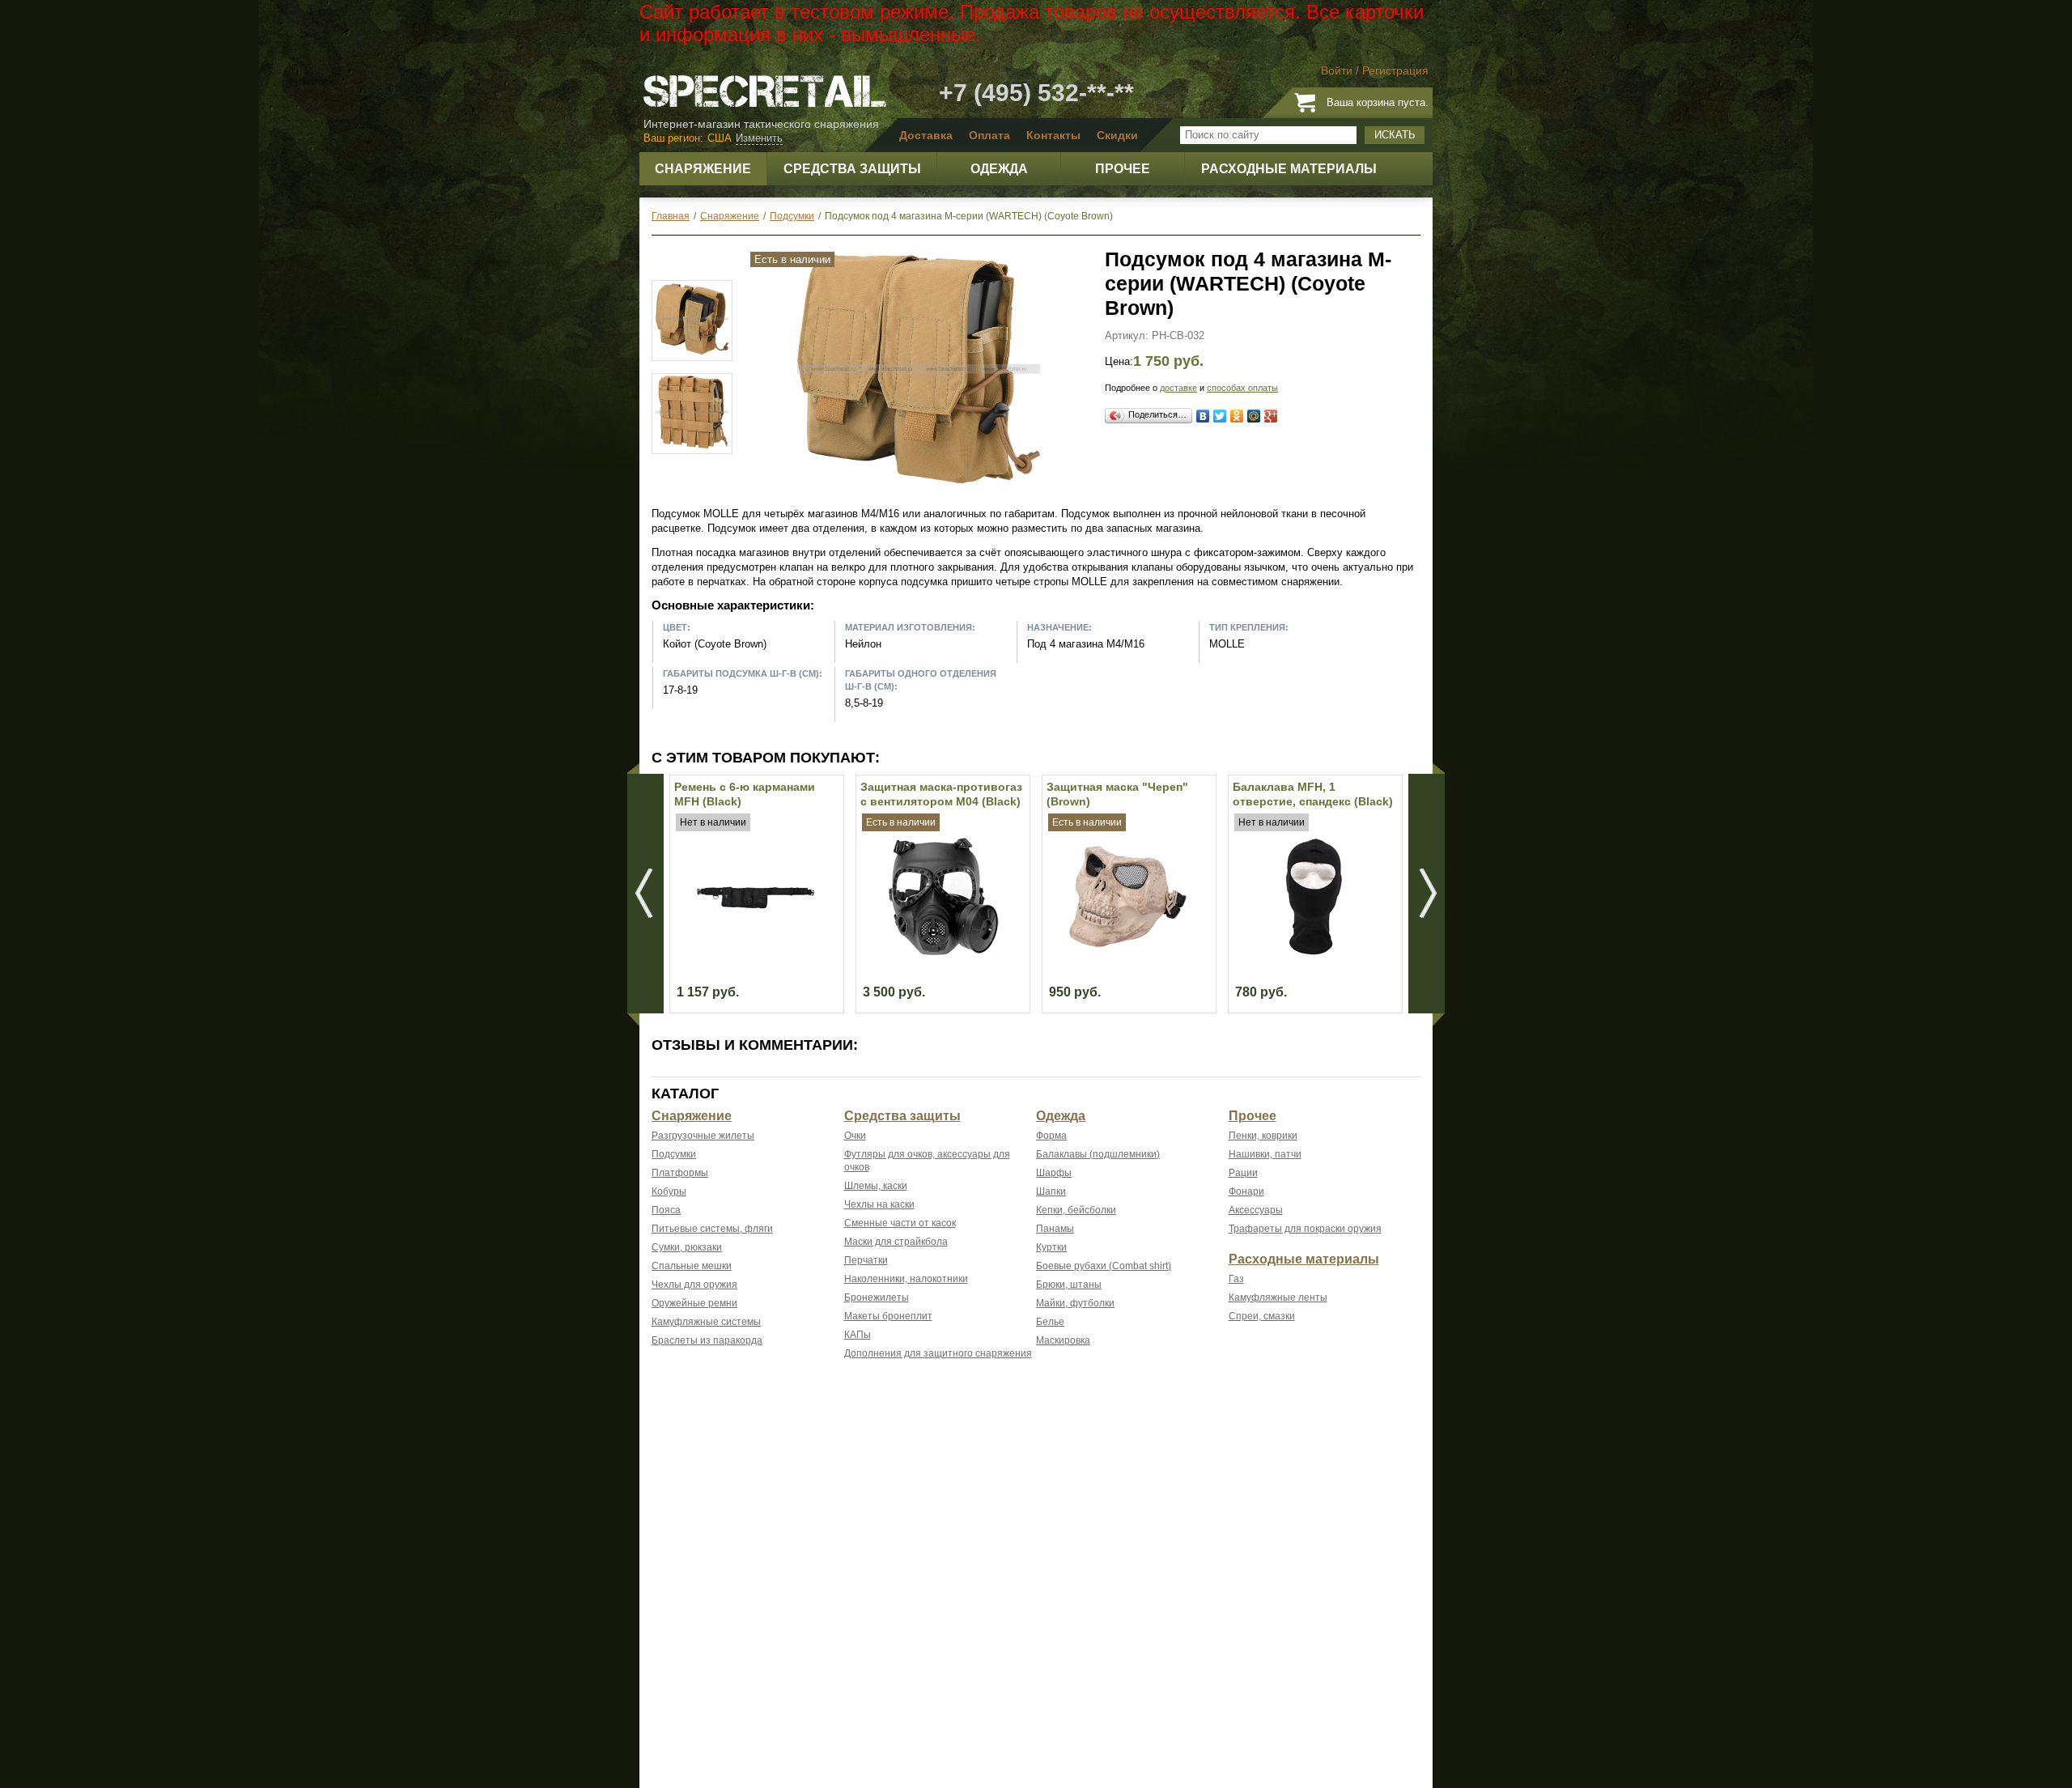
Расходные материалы (1304, 1259)
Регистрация (1395, 70)
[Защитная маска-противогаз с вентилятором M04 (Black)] (942, 951)
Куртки (1051, 1247)
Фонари (1246, 1191)
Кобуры (669, 1191)
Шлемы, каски (876, 1186)
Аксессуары (1256, 1210)
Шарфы (1054, 1173)
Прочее (1253, 1116)
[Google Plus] (1271, 416)
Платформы (680, 1173)
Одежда (1061, 1116)
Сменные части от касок (900, 1223)
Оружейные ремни (694, 1303)
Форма (1051, 1136)
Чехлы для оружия (694, 1285)
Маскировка (1063, 1340)
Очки (855, 1136)
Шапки (1051, 1191)
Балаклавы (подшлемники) (1098, 1154)
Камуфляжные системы (706, 1322)
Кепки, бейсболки (1076, 1210)
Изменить (759, 138)
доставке (1178, 388)
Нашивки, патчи (1265, 1154)
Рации (1243, 1173)
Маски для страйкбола (896, 1242)
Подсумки (674, 1154)
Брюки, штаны (1069, 1285)
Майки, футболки (1075, 1303)
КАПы (858, 1335)
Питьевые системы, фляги (712, 1229)
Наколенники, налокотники (906, 1279)
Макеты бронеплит (888, 1316)
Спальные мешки (692, 1266)
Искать (1395, 135)
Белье (1050, 1322)
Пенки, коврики (1263, 1136)
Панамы (1055, 1229)
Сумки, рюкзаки (687, 1247)
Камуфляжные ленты (1278, 1297)
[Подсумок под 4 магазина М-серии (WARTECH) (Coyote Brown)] (919, 487)
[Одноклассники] (1237, 416)
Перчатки (866, 1260)
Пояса (666, 1210)
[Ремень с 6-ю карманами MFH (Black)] (756, 951)
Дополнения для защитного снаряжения (938, 1353)
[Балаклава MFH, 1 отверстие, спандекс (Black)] (1314, 951)
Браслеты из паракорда (707, 1340)
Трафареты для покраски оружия (1305, 1229)
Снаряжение (692, 1116)
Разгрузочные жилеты (703, 1136)
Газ (1236, 1279)
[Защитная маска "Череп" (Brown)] (1128, 951)
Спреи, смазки (1262, 1316)
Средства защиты (902, 1116)
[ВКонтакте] (1203, 416)
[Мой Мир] (1254, 416)
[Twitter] (1220, 416)
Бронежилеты (877, 1297)
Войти (1337, 70)
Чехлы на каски (879, 1204)
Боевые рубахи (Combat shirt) (1104, 1266)
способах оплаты (1242, 388)
